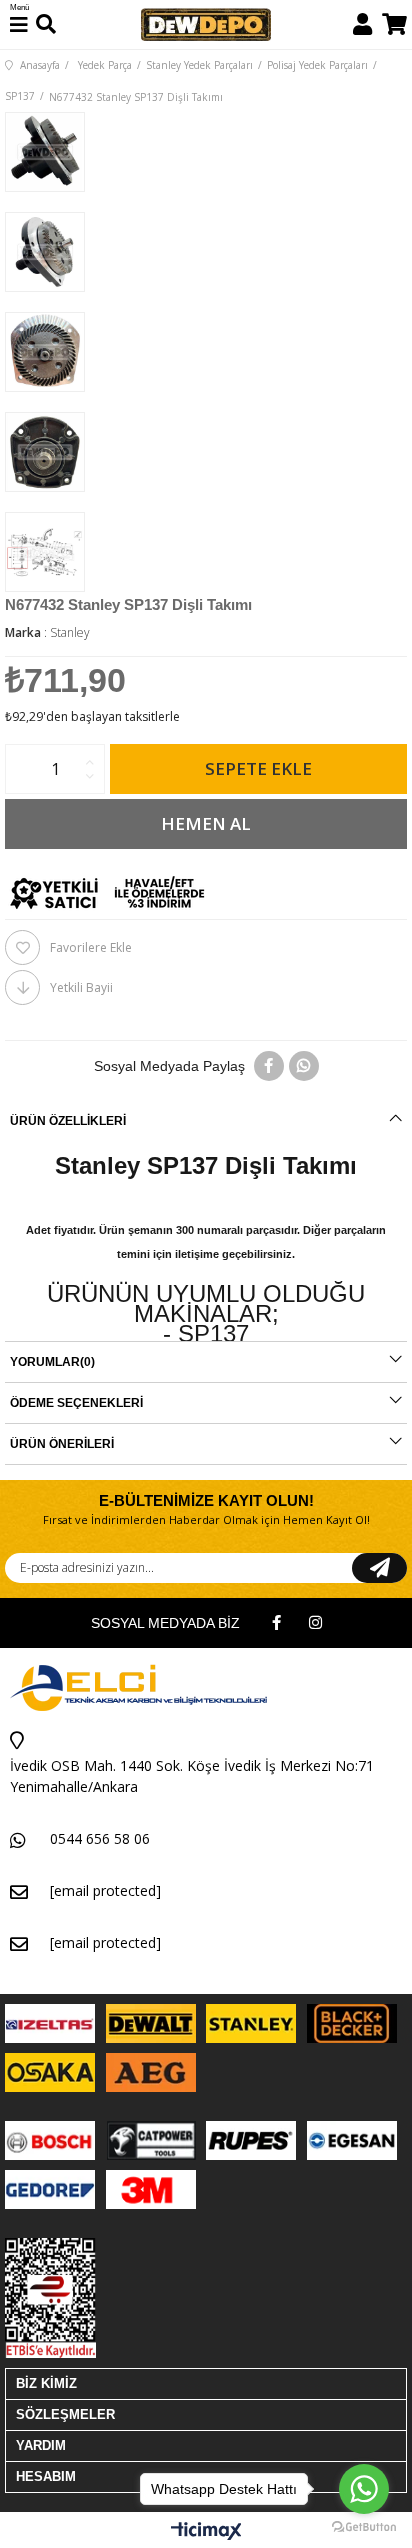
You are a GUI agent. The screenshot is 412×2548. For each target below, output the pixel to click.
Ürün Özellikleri (68, 1121)
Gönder (379, 1568)
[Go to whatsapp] (364, 2489)
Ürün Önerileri (62, 1444)
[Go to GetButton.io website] (364, 2527)
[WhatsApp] (304, 1066)
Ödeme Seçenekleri (76, 1403)
